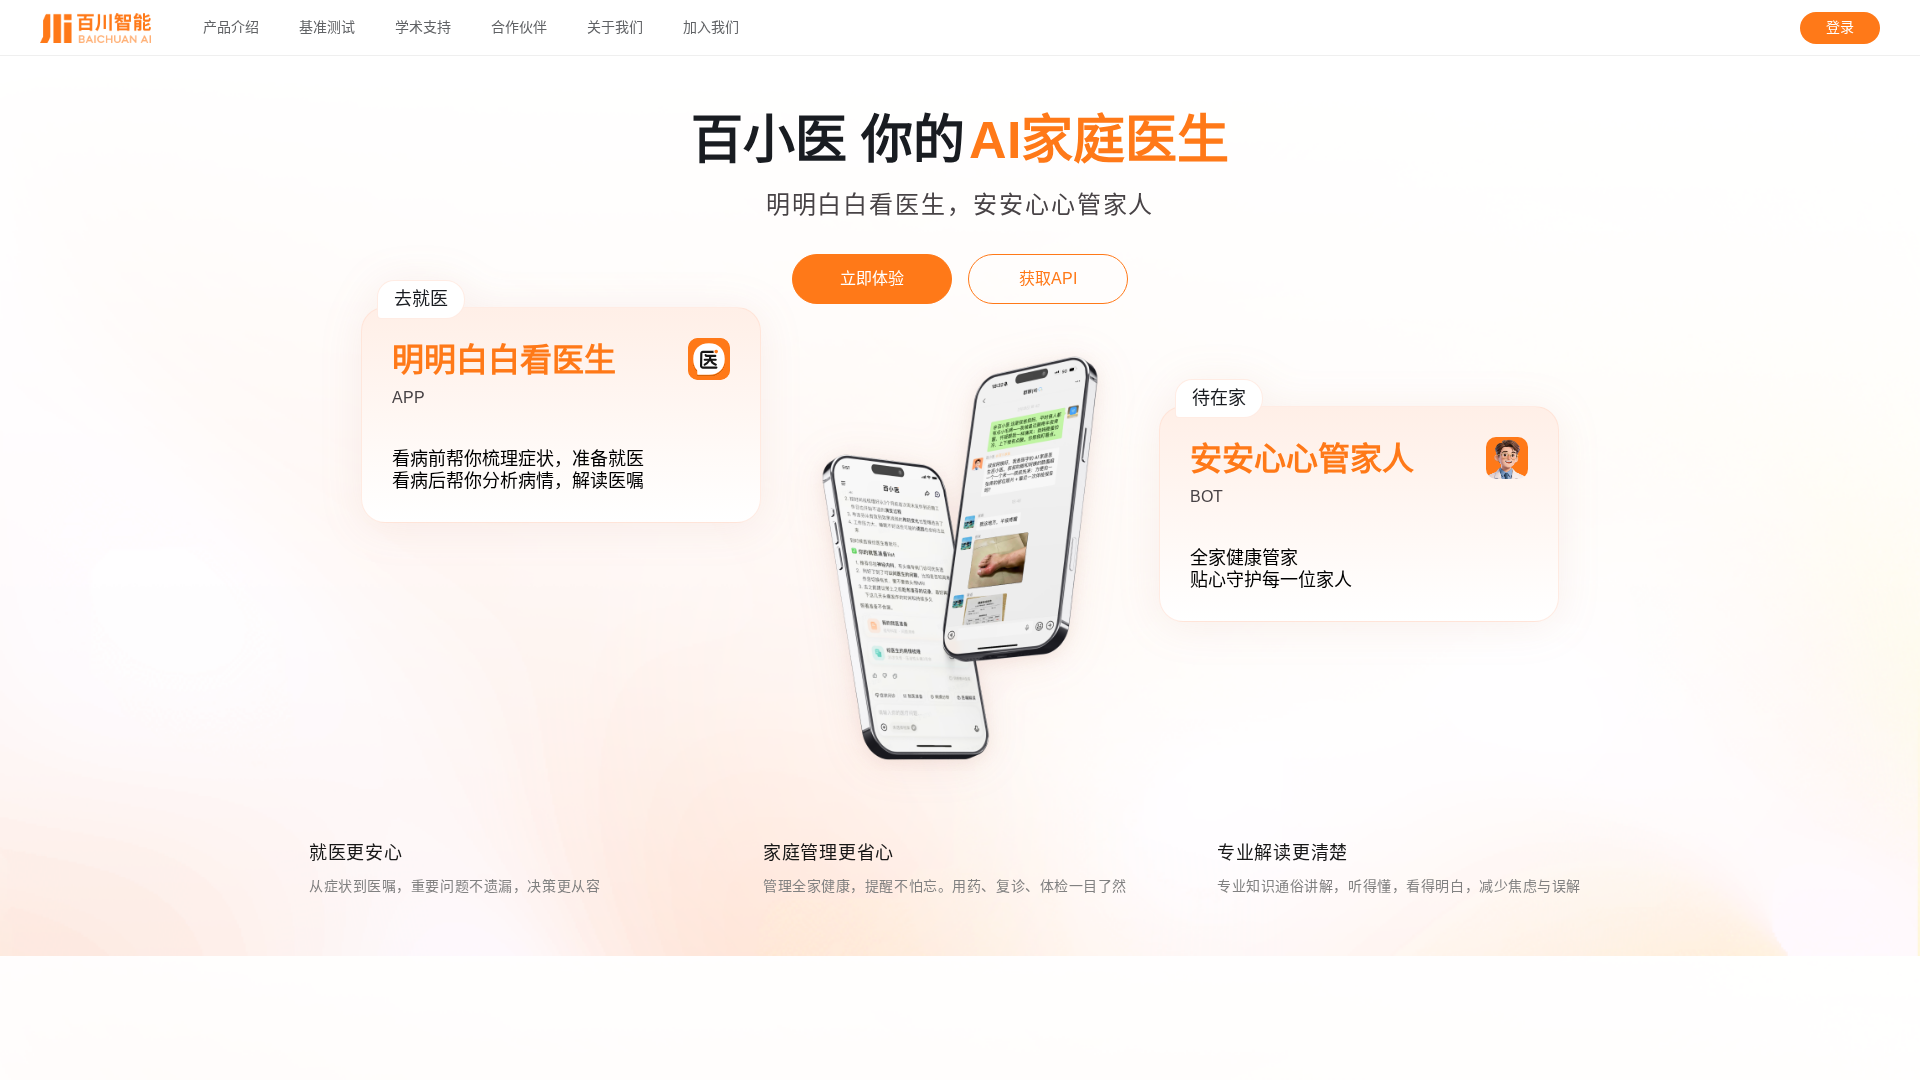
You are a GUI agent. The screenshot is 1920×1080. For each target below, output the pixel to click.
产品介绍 (231, 28)
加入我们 (711, 28)
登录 (1840, 27)
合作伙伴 (519, 28)
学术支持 (423, 28)
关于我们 (615, 28)
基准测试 (327, 28)
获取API (1048, 278)
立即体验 (872, 278)
